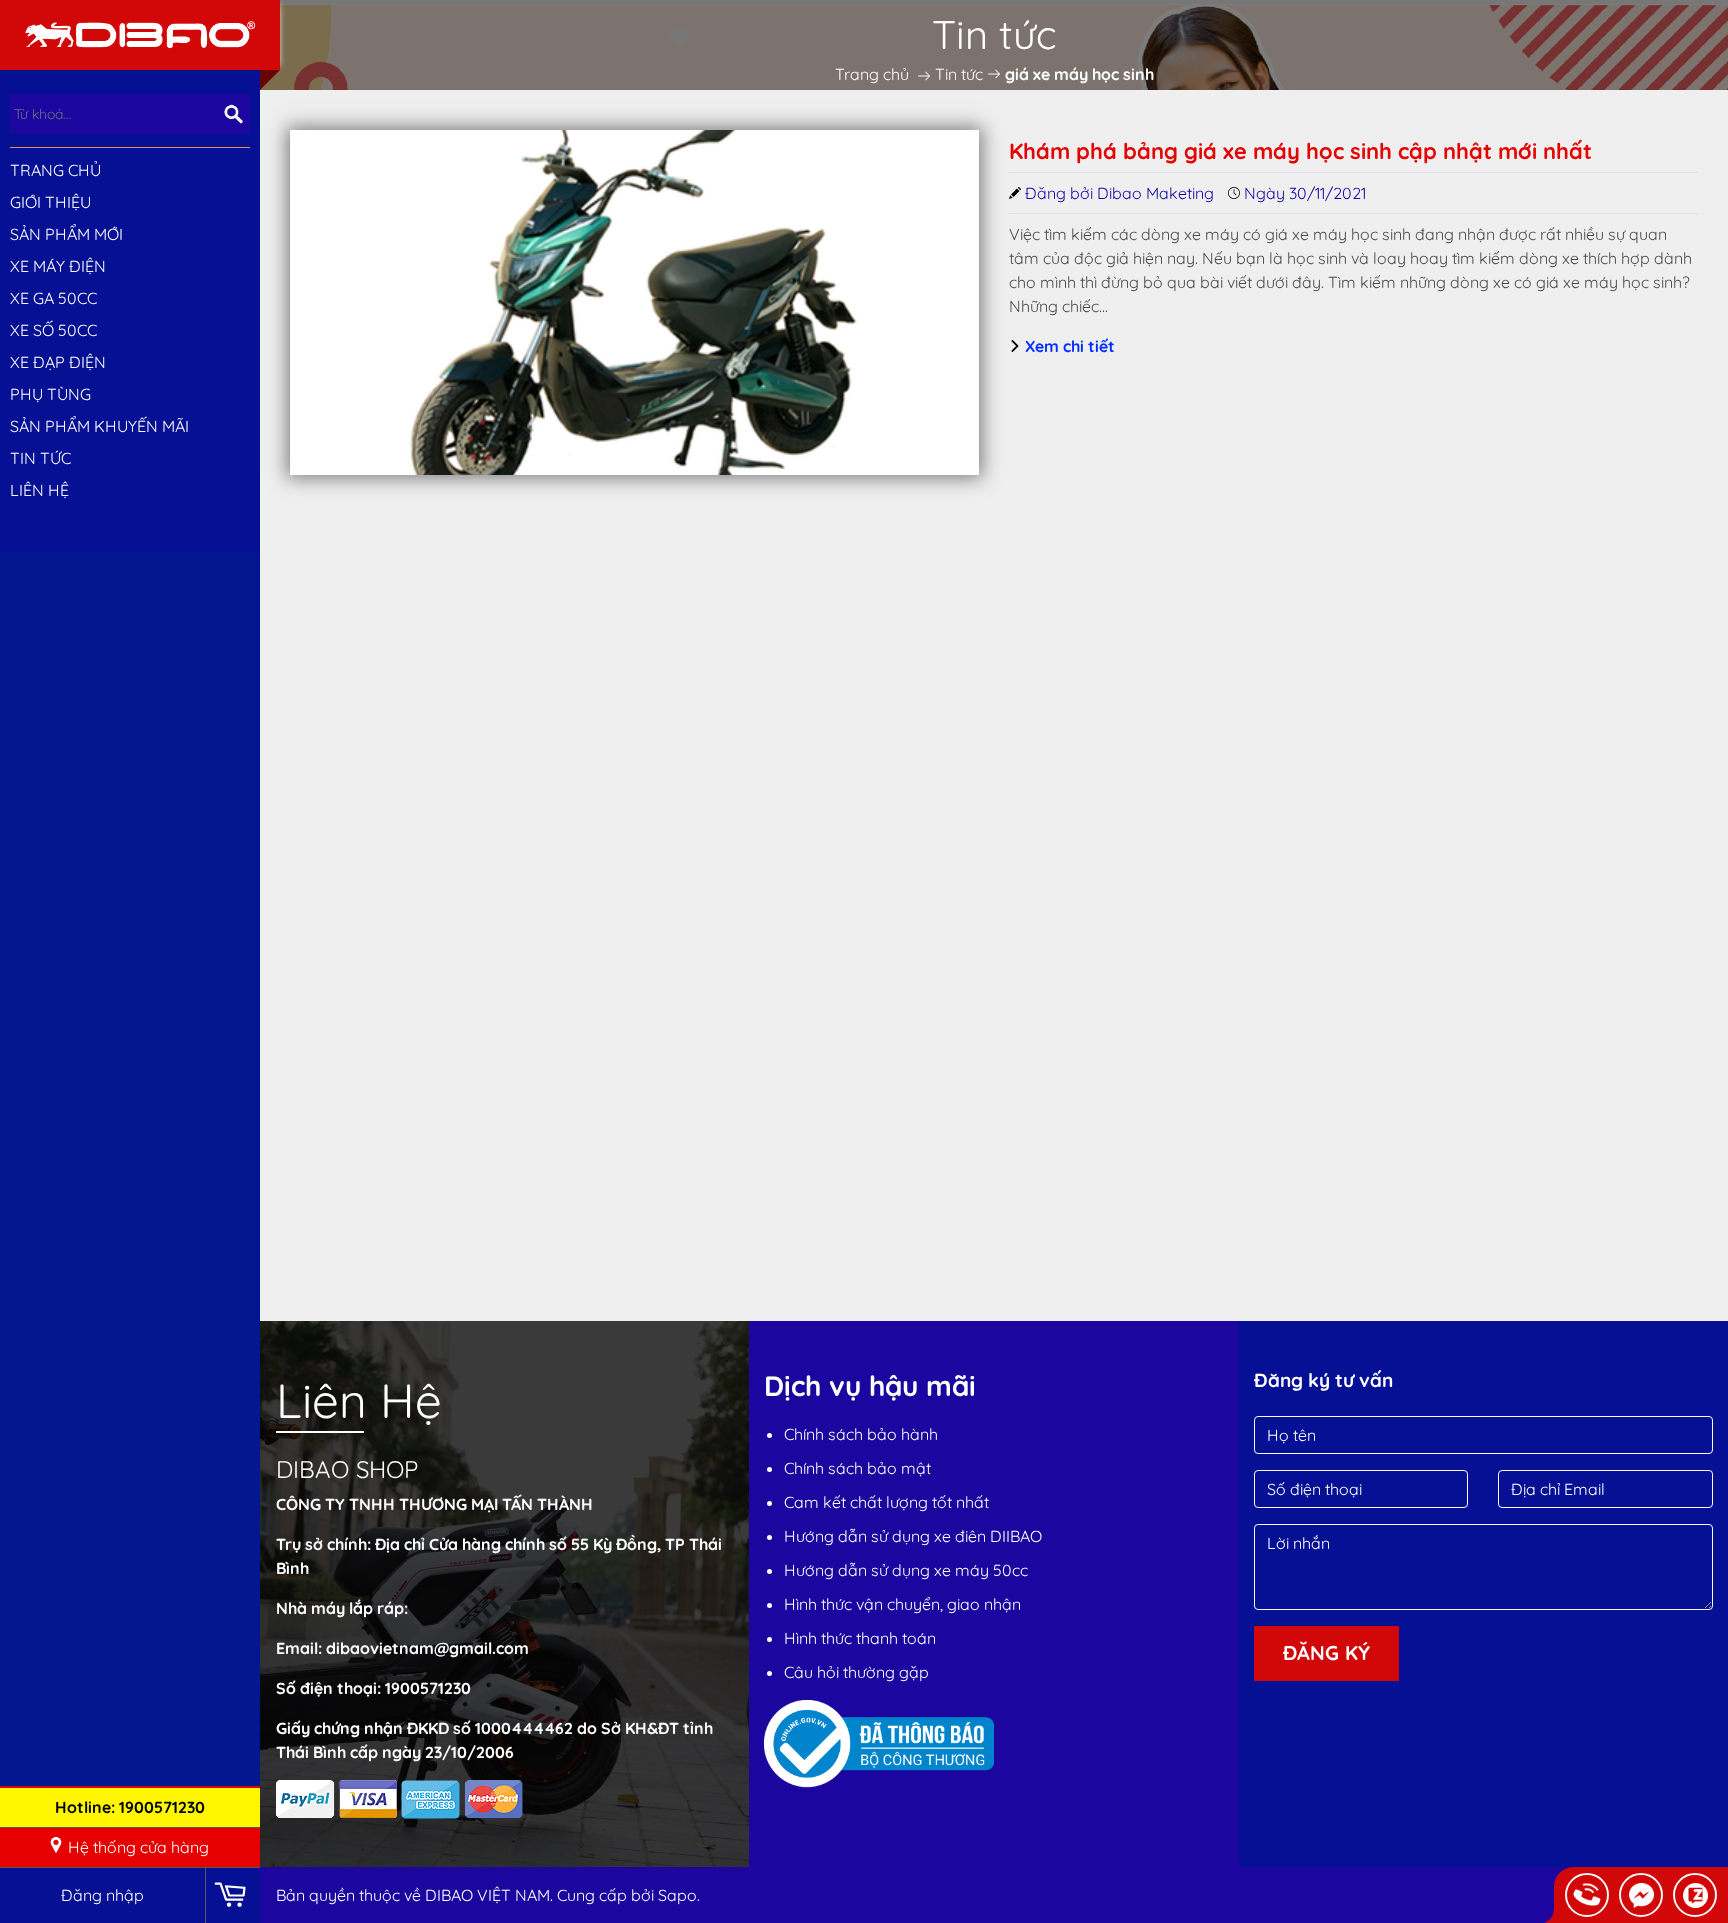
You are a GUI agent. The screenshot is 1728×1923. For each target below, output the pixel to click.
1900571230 (428, 1688)
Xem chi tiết (1068, 346)
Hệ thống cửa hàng (138, 1847)
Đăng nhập (102, 1895)
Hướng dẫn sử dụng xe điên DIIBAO (913, 1536)
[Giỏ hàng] (232, 1895)
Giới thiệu (50, 202)
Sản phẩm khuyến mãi (99, 426)
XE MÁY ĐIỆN (58, 266)
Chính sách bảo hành (861, 1434)
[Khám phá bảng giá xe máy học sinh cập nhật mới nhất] (634, 302)
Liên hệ (39, 490)
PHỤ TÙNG (50, 394)
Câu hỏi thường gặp (856, 1672)
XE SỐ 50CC (53, 330)
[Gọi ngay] (1587, 1895)
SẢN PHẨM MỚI (66, 234)
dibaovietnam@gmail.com (427, 1648)
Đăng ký (1326, 1652)
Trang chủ (55, 170)
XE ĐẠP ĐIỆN (58, 362)
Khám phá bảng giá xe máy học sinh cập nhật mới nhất (1300, 151)
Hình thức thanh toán (860, 1638)
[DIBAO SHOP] (140, 33)
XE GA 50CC (53, 298)
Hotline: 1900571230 (130, 1807)
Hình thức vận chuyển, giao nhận (902, 1604)
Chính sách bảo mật (857, 1468)
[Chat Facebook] (1641, 1895)
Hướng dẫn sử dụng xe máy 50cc (906, 1570)
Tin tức (40, 458)
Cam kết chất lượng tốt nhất (886, 1502)
